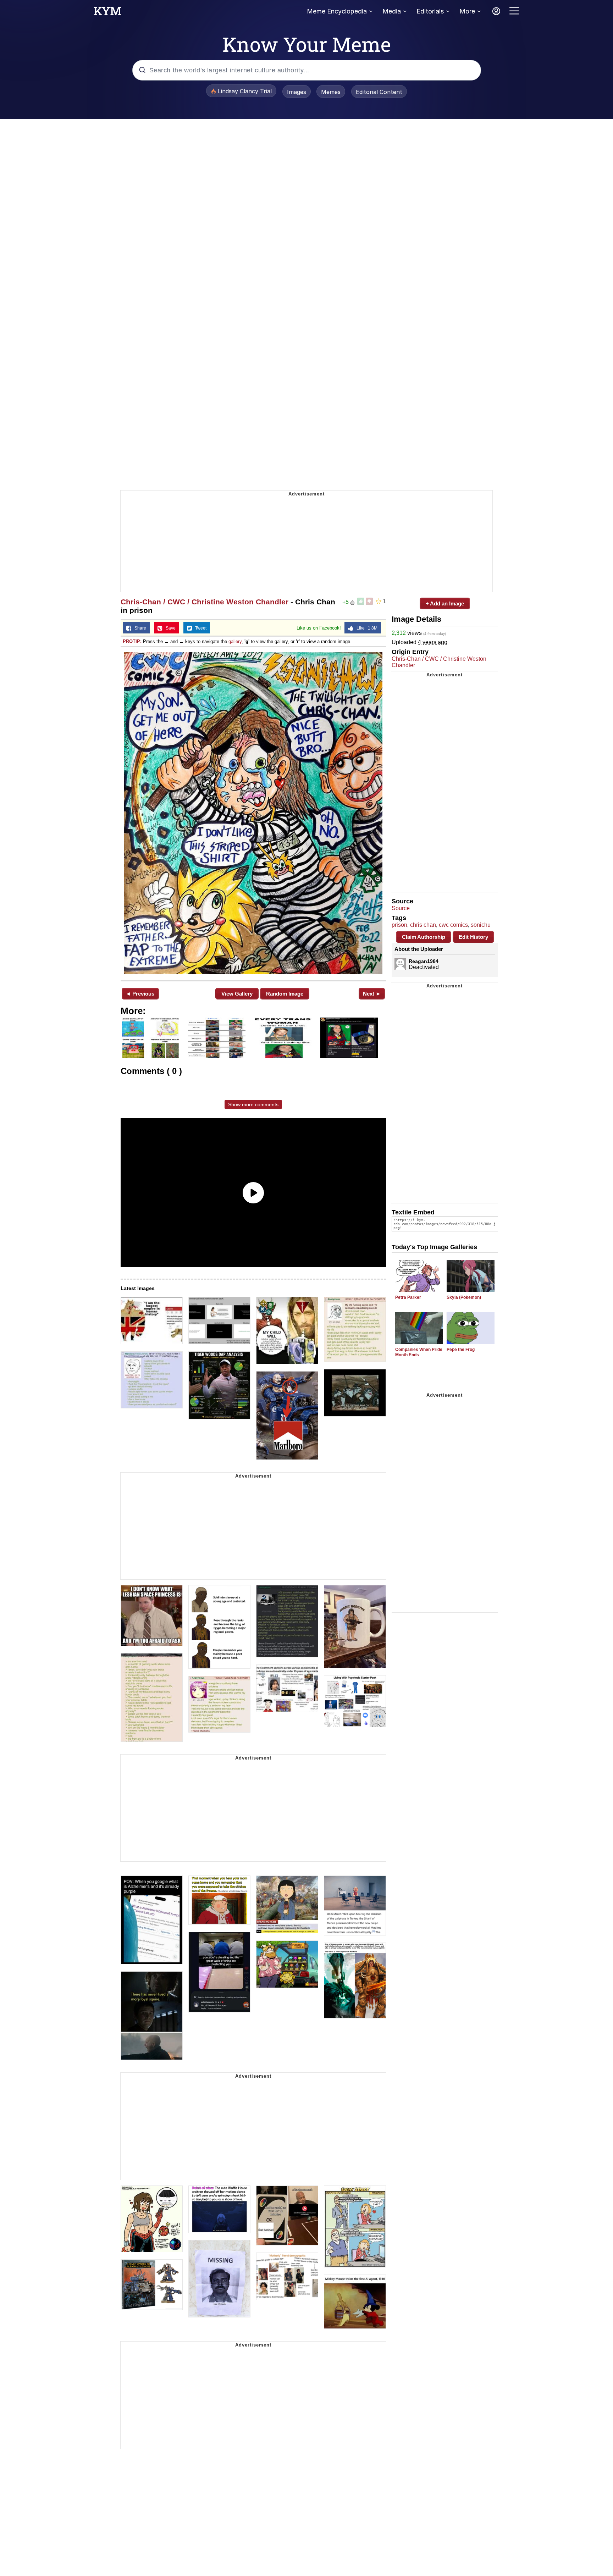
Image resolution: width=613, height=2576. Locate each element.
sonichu (481, 925)
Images (297, 92)
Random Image (285, 994)
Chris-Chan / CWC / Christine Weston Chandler (205, 602)
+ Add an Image (445, 603)
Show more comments (253, 1104)
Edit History (473, 937)
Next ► (372, 994)
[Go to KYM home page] (107, 13)
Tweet (199, 628)
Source (401, 908)
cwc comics (453, 925)
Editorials (430, 11)
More (467, 11)
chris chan (423, 925)
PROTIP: (132, 641)
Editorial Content (379, 92)
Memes (331, 92)
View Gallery (237, 994)
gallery (235, 641)
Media (392, 11)
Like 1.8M (365, 628)
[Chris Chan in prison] (253, 813)
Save (169, 628)
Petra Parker (408, 1297)
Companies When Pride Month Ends (419, 1352)
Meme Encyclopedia (337, 11)
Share (139, 628)
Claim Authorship (424, 937)
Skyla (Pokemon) (464, 1297)
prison (399, 925)
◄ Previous (140, 994)
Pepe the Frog (461, 1350)
